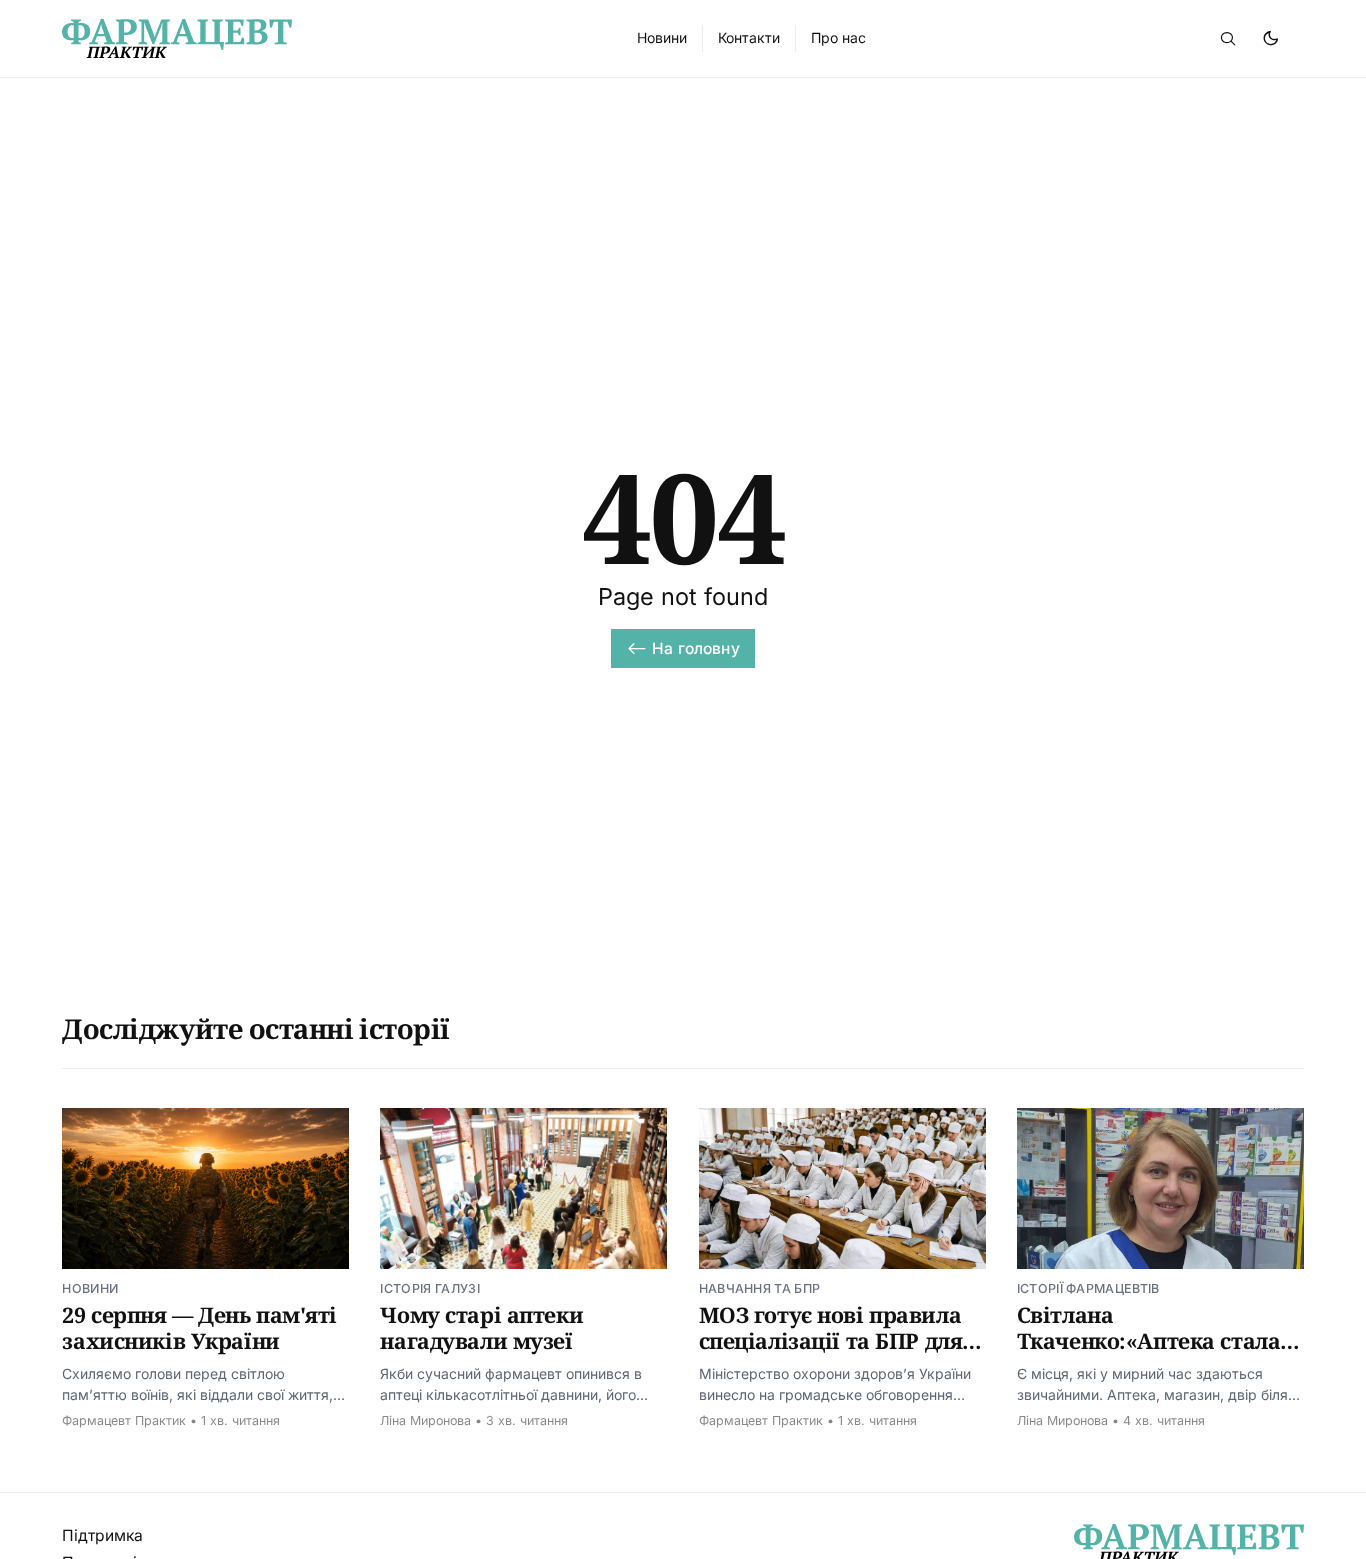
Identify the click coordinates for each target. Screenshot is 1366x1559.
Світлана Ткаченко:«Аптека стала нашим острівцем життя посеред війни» (1151, 1354)
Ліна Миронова (425, 1420)
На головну (696, 648)
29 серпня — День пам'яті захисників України (199, 1328)
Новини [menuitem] (662, 37)
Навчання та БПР (760, 1288)
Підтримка (102, 1535)
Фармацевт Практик (124, 1420)
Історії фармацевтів (1088, 1288)
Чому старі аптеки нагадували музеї (481, 1328)
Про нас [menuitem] (838, 37)
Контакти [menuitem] (749, 37)
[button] (1228, 38)
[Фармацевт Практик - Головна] (325, 38)
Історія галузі (429, 1288)
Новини (90, 1288)
